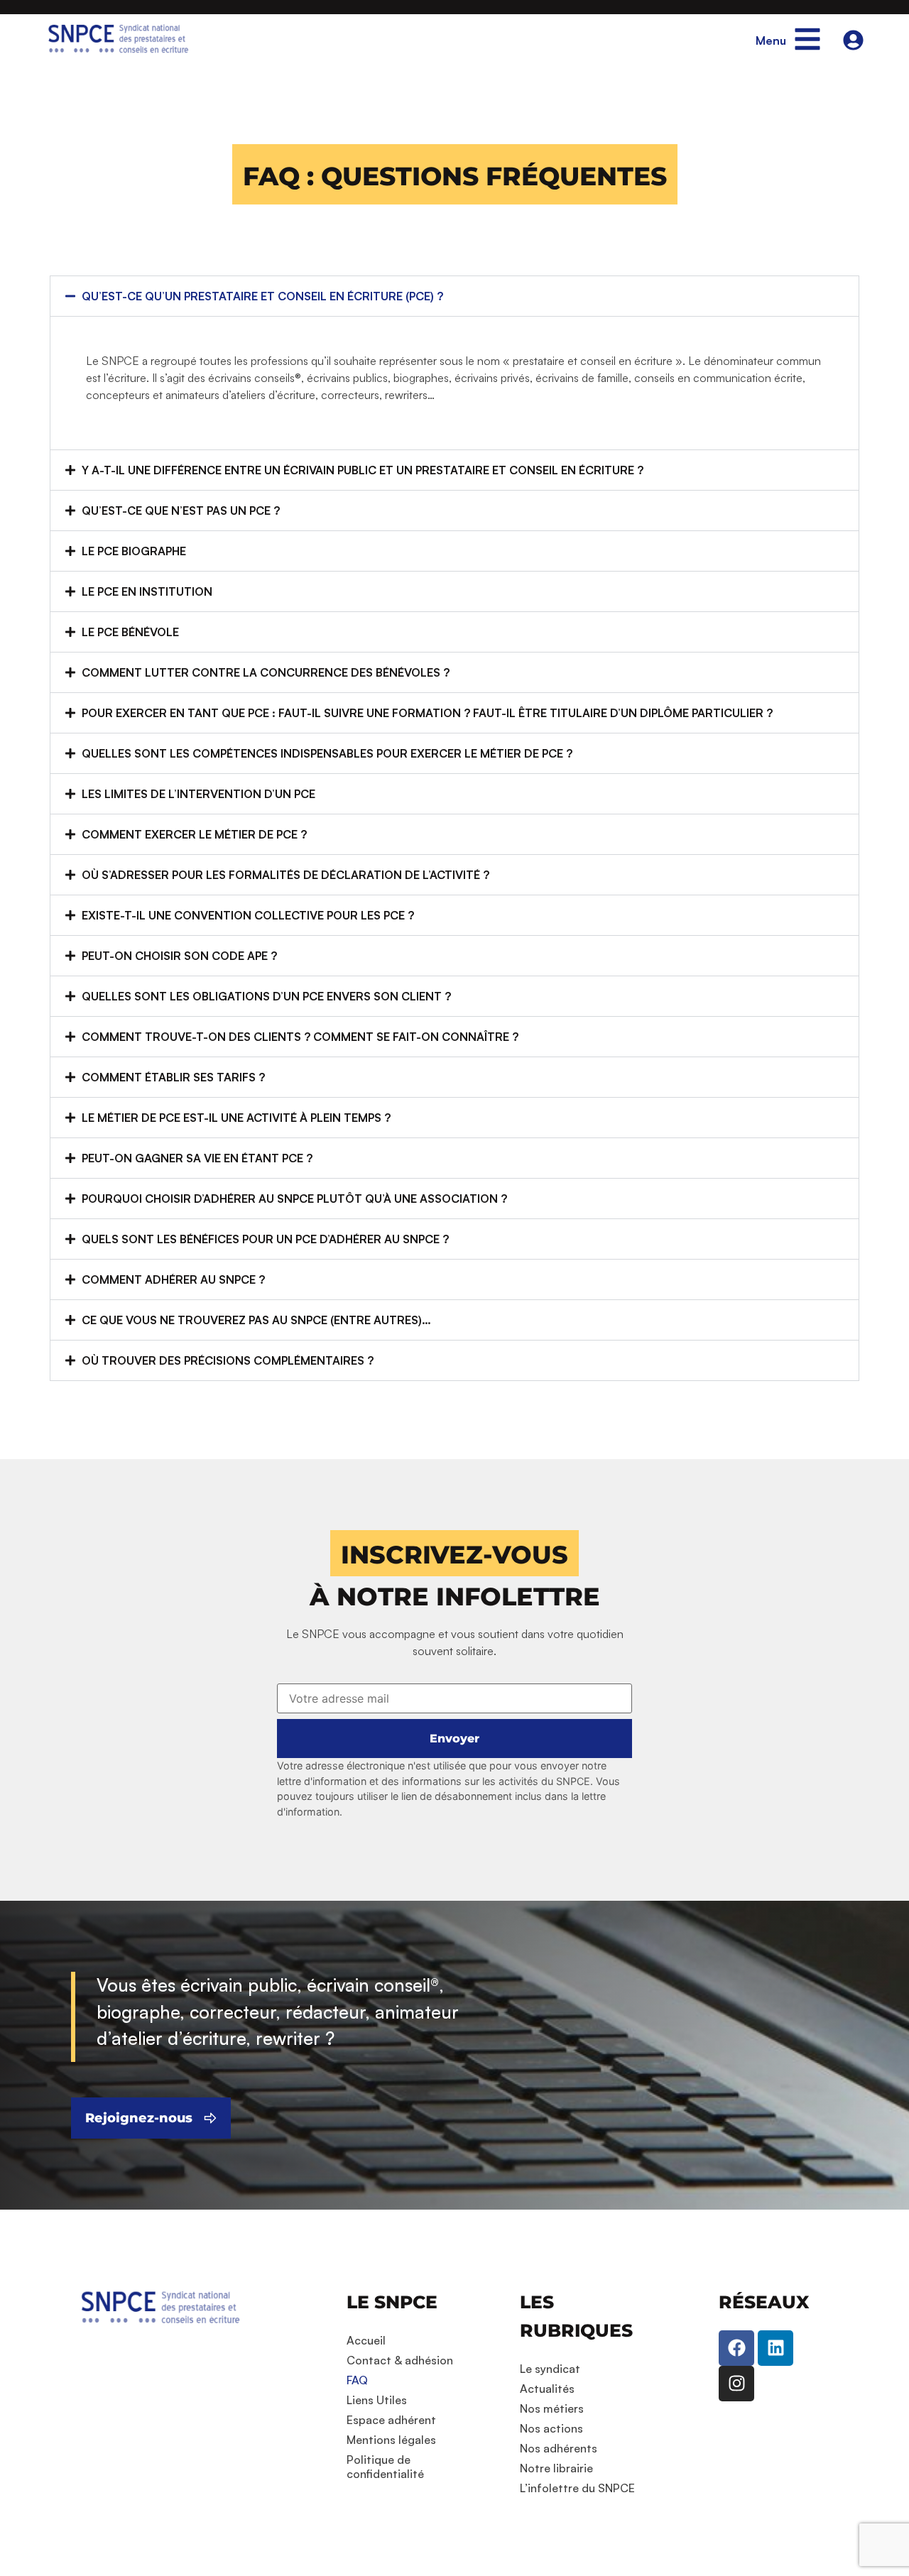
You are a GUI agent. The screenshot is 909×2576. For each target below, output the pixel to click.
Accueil (366, 2340)
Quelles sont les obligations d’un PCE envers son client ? (266, 996)
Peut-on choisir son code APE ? (179, 956)
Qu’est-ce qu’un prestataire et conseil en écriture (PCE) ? (262, 296)
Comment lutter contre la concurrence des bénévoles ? (266, 672)
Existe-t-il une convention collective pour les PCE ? (248, 915)
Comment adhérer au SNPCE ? (173, 1279)
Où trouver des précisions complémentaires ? (228, 1360)
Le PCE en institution (147, 591)
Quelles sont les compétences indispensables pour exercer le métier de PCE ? (327, 753)
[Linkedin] (775, 2348)
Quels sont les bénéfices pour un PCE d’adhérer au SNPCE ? (265, 1239)
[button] (455, 174)
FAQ (357, 2380)
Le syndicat (550, 2369)
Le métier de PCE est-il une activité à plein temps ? (236, 1118)
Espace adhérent (391, 2420)
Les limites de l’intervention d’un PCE (198, 794)
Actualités (547, 2389)
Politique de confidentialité (385, 2467)
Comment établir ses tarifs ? (173, 1077)
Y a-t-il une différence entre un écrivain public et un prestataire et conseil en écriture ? (363, 470)
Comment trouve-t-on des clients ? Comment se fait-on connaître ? (300, 1037)
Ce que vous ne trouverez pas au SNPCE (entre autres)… (256, 1320)
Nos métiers (552, 2408)
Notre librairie (556, 2468)
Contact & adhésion (400, 2360)
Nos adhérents (559, 2448)
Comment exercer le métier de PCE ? (194, 834)
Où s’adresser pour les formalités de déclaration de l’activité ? (285, 875)
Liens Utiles (377, 2400)
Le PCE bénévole (130, 632)
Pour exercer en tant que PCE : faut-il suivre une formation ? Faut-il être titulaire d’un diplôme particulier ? (427, 713)
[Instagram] (736, 2384)
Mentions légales (391, 2440)
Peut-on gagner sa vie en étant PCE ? (197, 1158)
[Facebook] (736, 2348)
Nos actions (551, 2428)
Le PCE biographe (134, 551)
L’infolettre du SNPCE (577, 2488)
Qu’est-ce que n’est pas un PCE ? (181, 511)
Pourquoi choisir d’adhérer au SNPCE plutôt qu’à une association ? (294, 1199)
